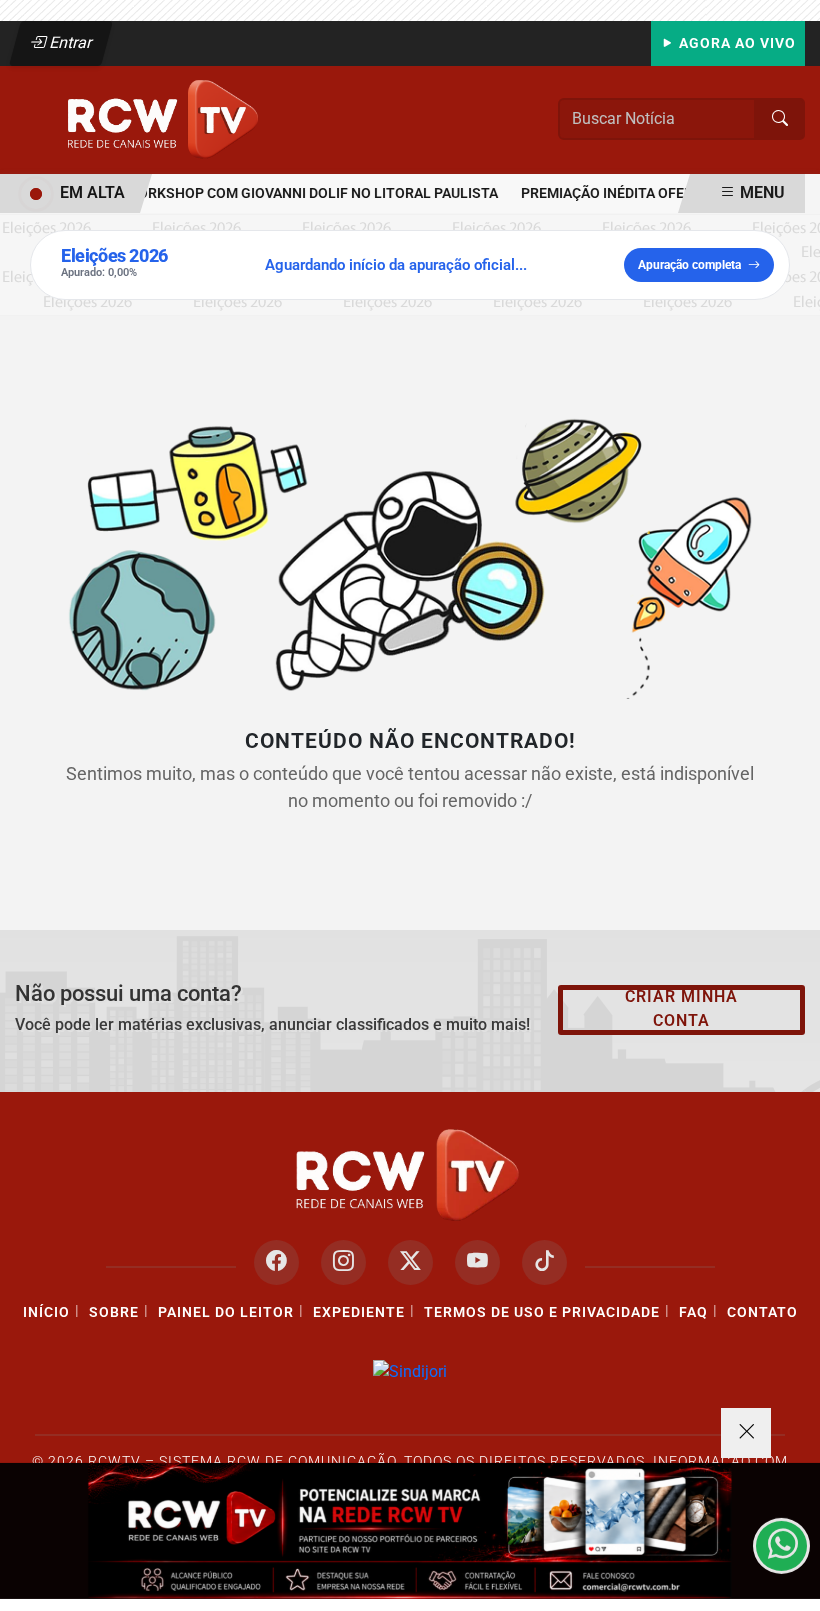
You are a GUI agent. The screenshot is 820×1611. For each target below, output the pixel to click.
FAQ (693, 1312)
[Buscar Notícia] (780, 119)
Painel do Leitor (226, 1312)
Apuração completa (689, 265)
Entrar (69, 42)
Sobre (114, 1312)
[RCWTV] (165, 118)
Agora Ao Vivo (735, 43)
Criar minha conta (681, 1008)
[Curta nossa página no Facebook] (276, 1262)
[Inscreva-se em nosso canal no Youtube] (477, 1262)
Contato (762, 1312)
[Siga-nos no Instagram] (343, 1262)
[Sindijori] (410, 1371)
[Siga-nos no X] (410, 1262)
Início (46, 1312)
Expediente (359, 1312)
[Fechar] (746, 1433)
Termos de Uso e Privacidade (542, 1312)
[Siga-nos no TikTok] (544, 1262)
